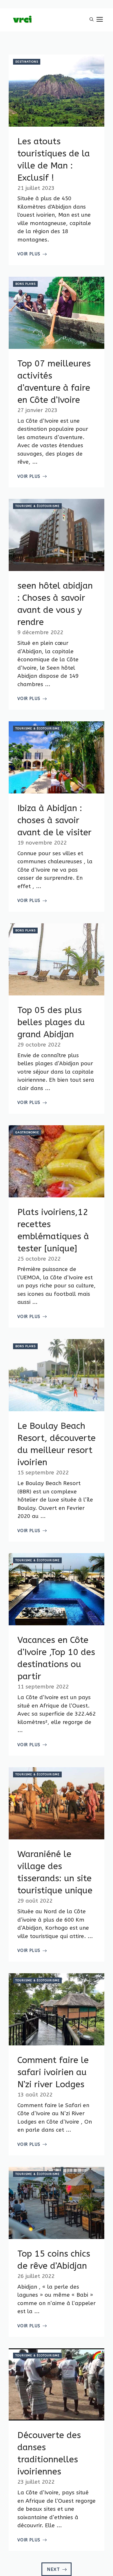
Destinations (27, 62)
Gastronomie (27, 1132)
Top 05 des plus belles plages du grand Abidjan (51, 1022)
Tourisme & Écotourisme (38, 506)
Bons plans (25, 284)
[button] (92, 20)
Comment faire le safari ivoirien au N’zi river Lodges (53, 2072)
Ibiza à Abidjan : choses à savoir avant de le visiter (54, 820)
